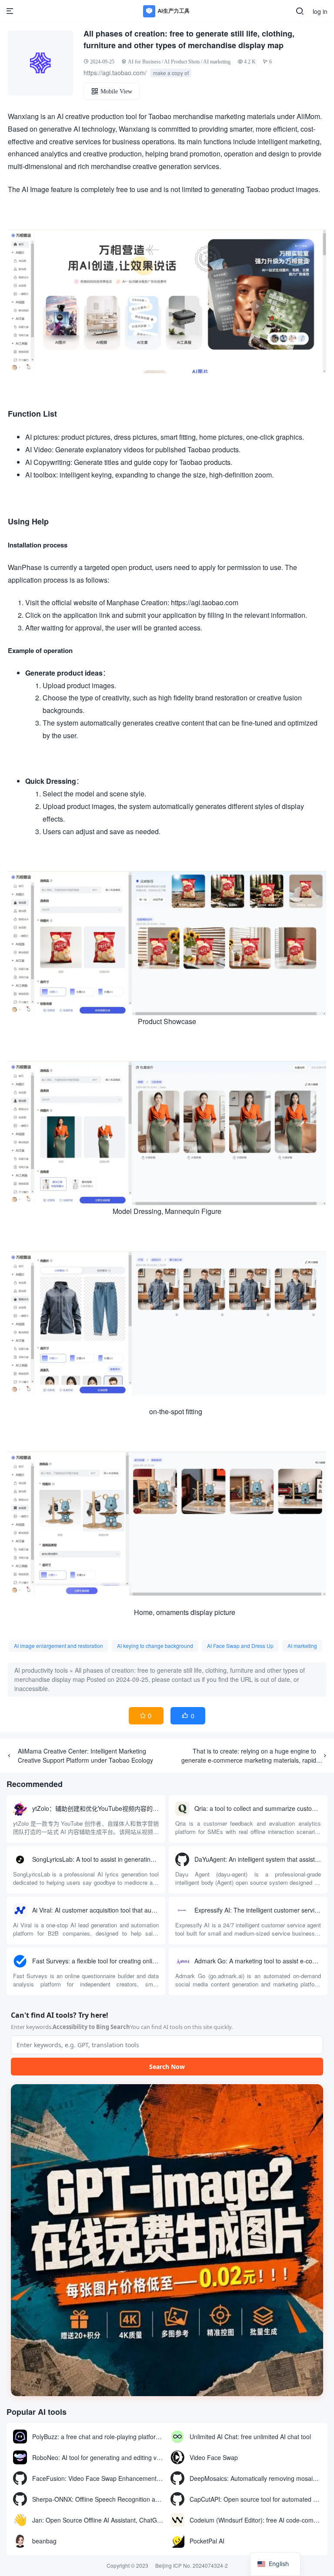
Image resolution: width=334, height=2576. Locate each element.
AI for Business (144, 61)
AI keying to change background (155, 1646)
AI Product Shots (182, 61)
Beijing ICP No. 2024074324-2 (192, 2565)
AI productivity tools (41, 1670)
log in (320, 11)
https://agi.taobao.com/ (115, 73)
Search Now (167, 2067)
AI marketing (217, 61)
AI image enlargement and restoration (58, 1646)
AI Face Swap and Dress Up (240, 1646)
